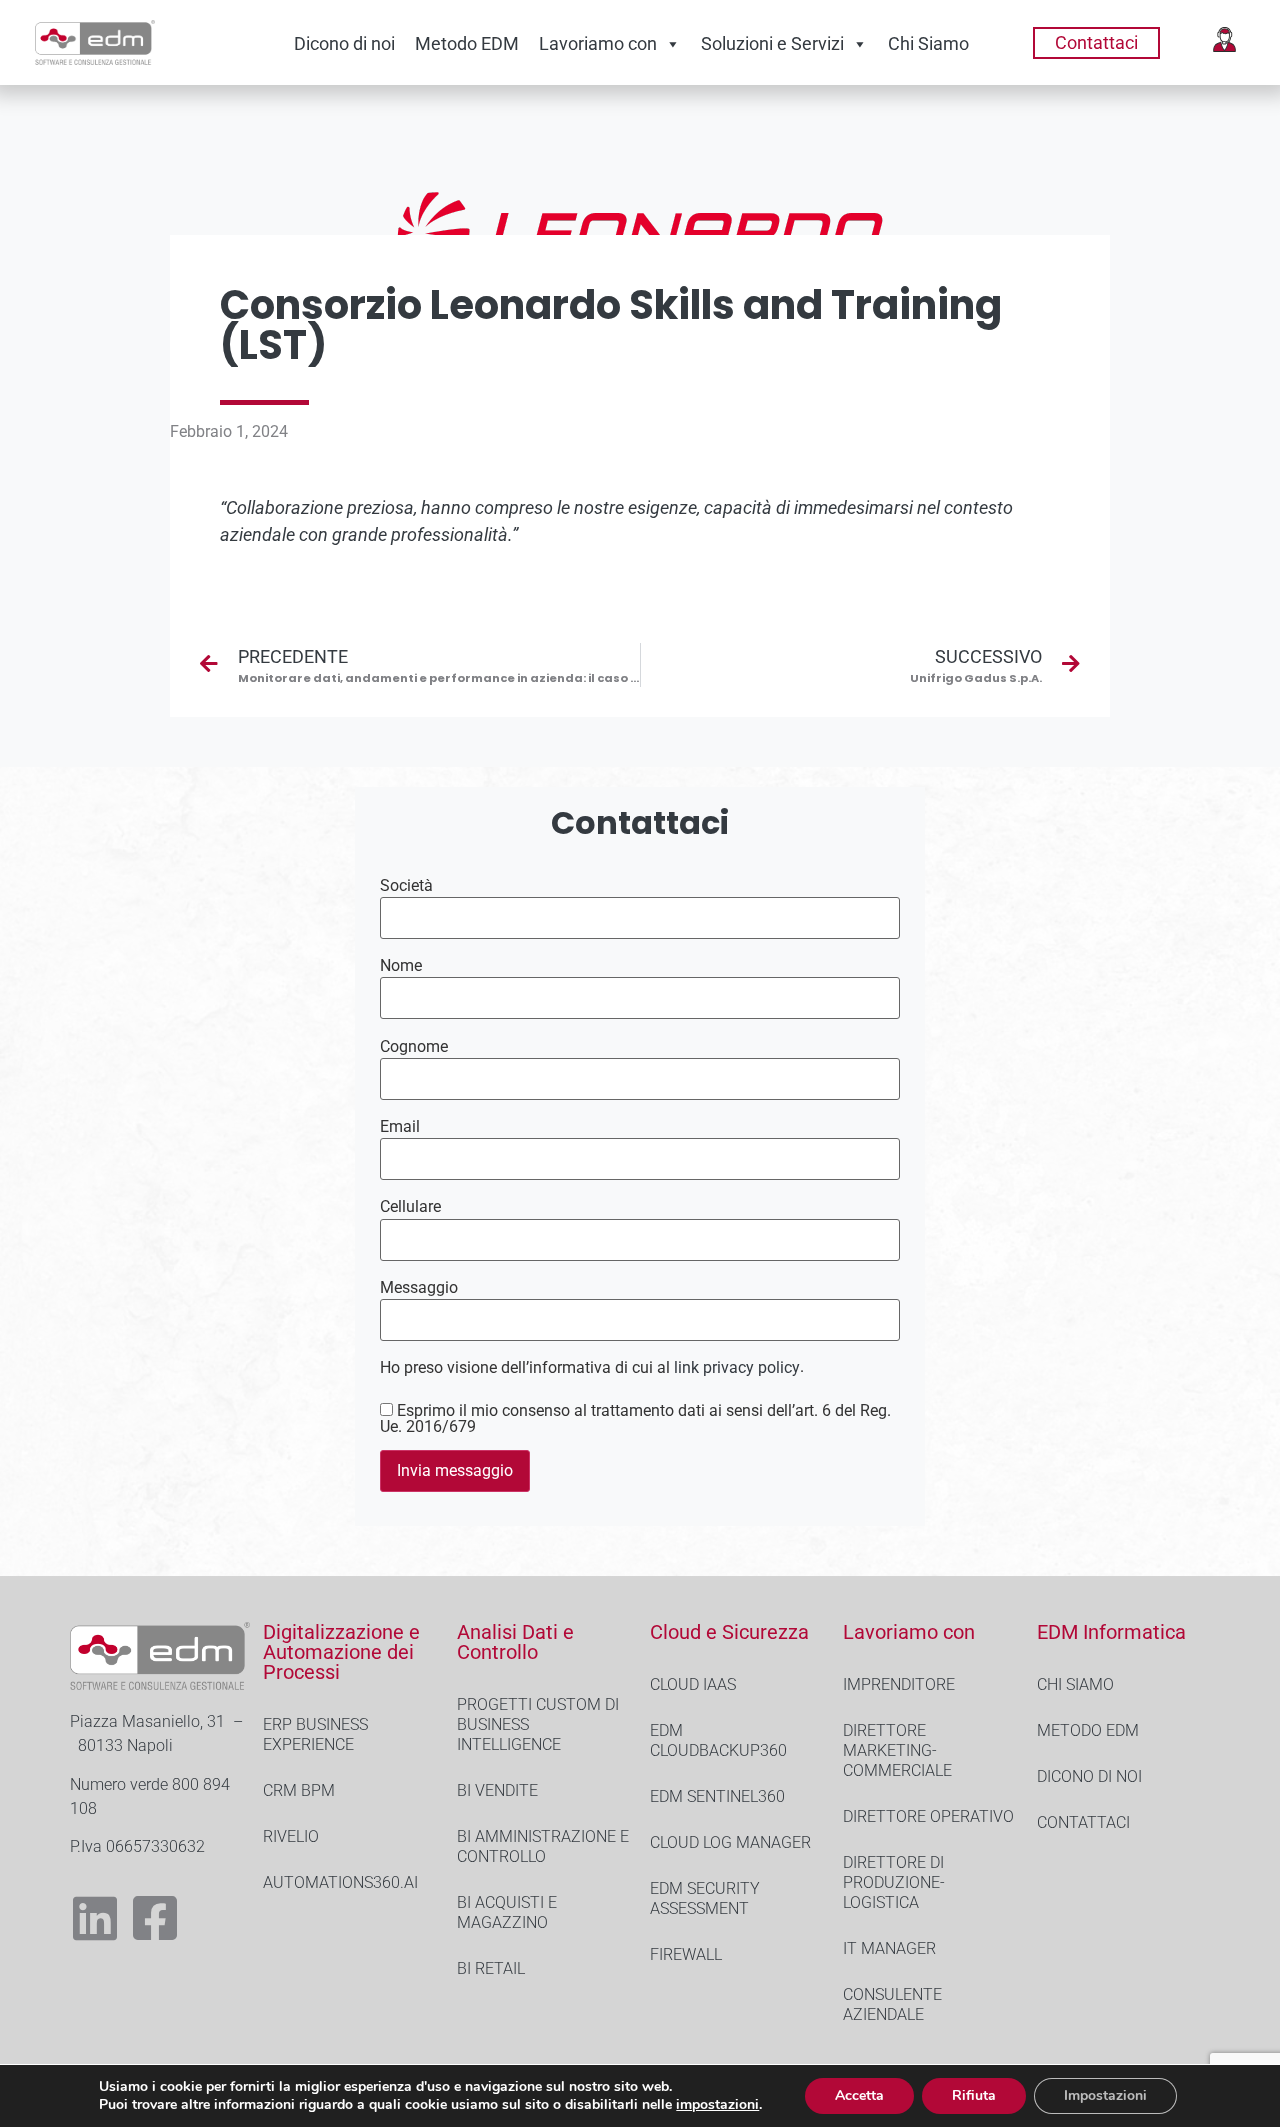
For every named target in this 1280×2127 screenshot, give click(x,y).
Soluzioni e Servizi (772, 43)
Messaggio (419, 1288)
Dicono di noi (344, 43)
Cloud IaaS (693, 1684)
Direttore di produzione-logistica (894, 1882)
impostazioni (717, 2105)
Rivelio (291, 1836)
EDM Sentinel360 (717, 1796)
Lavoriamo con (598, 43)
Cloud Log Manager (730, 1842)
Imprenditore (899, 1684)
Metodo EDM (467, 43)
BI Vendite (497, 1790)
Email (400, 1127)
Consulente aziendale (892, 2004)
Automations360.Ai (340, 1882)
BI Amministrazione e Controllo (543, 1846)
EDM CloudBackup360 (718, 1740)
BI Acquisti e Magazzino (507, 1912)
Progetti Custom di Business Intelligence (538, 1724)
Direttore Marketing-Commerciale (897, 1750)
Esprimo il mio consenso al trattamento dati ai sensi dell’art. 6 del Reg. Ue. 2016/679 (635, 1419)
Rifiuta (974, 2095)
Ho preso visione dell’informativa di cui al (590, 1368)
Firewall (686, 1954)
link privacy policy (737, 1367)
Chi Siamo (928, 43)
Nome (401, 966)
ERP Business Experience (315, 1734)
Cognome (414, 1047)
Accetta (859, 2095)
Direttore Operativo (928, 1816)
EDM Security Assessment (705, 1898)
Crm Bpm (299, 1790)
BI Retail (491, 1968)
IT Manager (889, 1948)
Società (406, 886)
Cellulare (410, 1207)
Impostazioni (1105, 2095)
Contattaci (1083, 1822)
